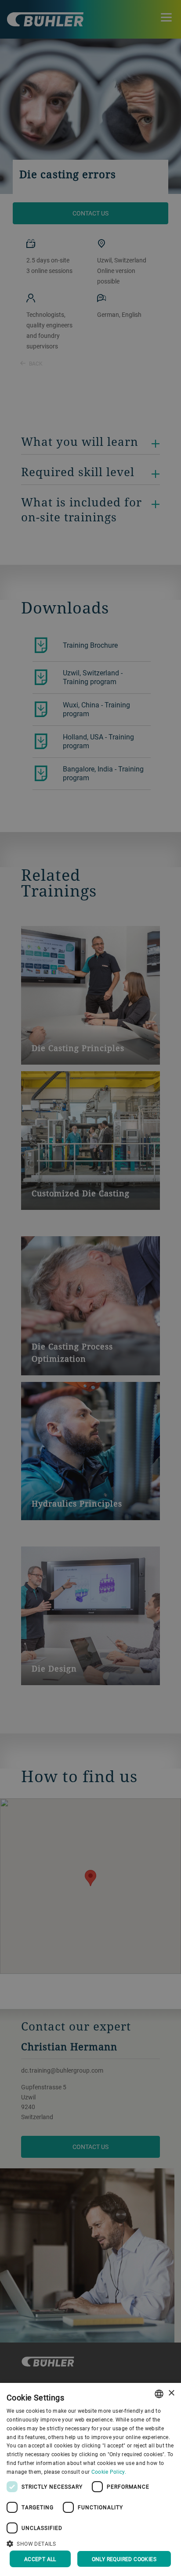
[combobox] (159, 2394)
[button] (90, 2543)
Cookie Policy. (109, 2472)
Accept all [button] (40, 2559)
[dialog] (90, 2479)
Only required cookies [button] (124, 2559)
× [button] (171, 2393)
